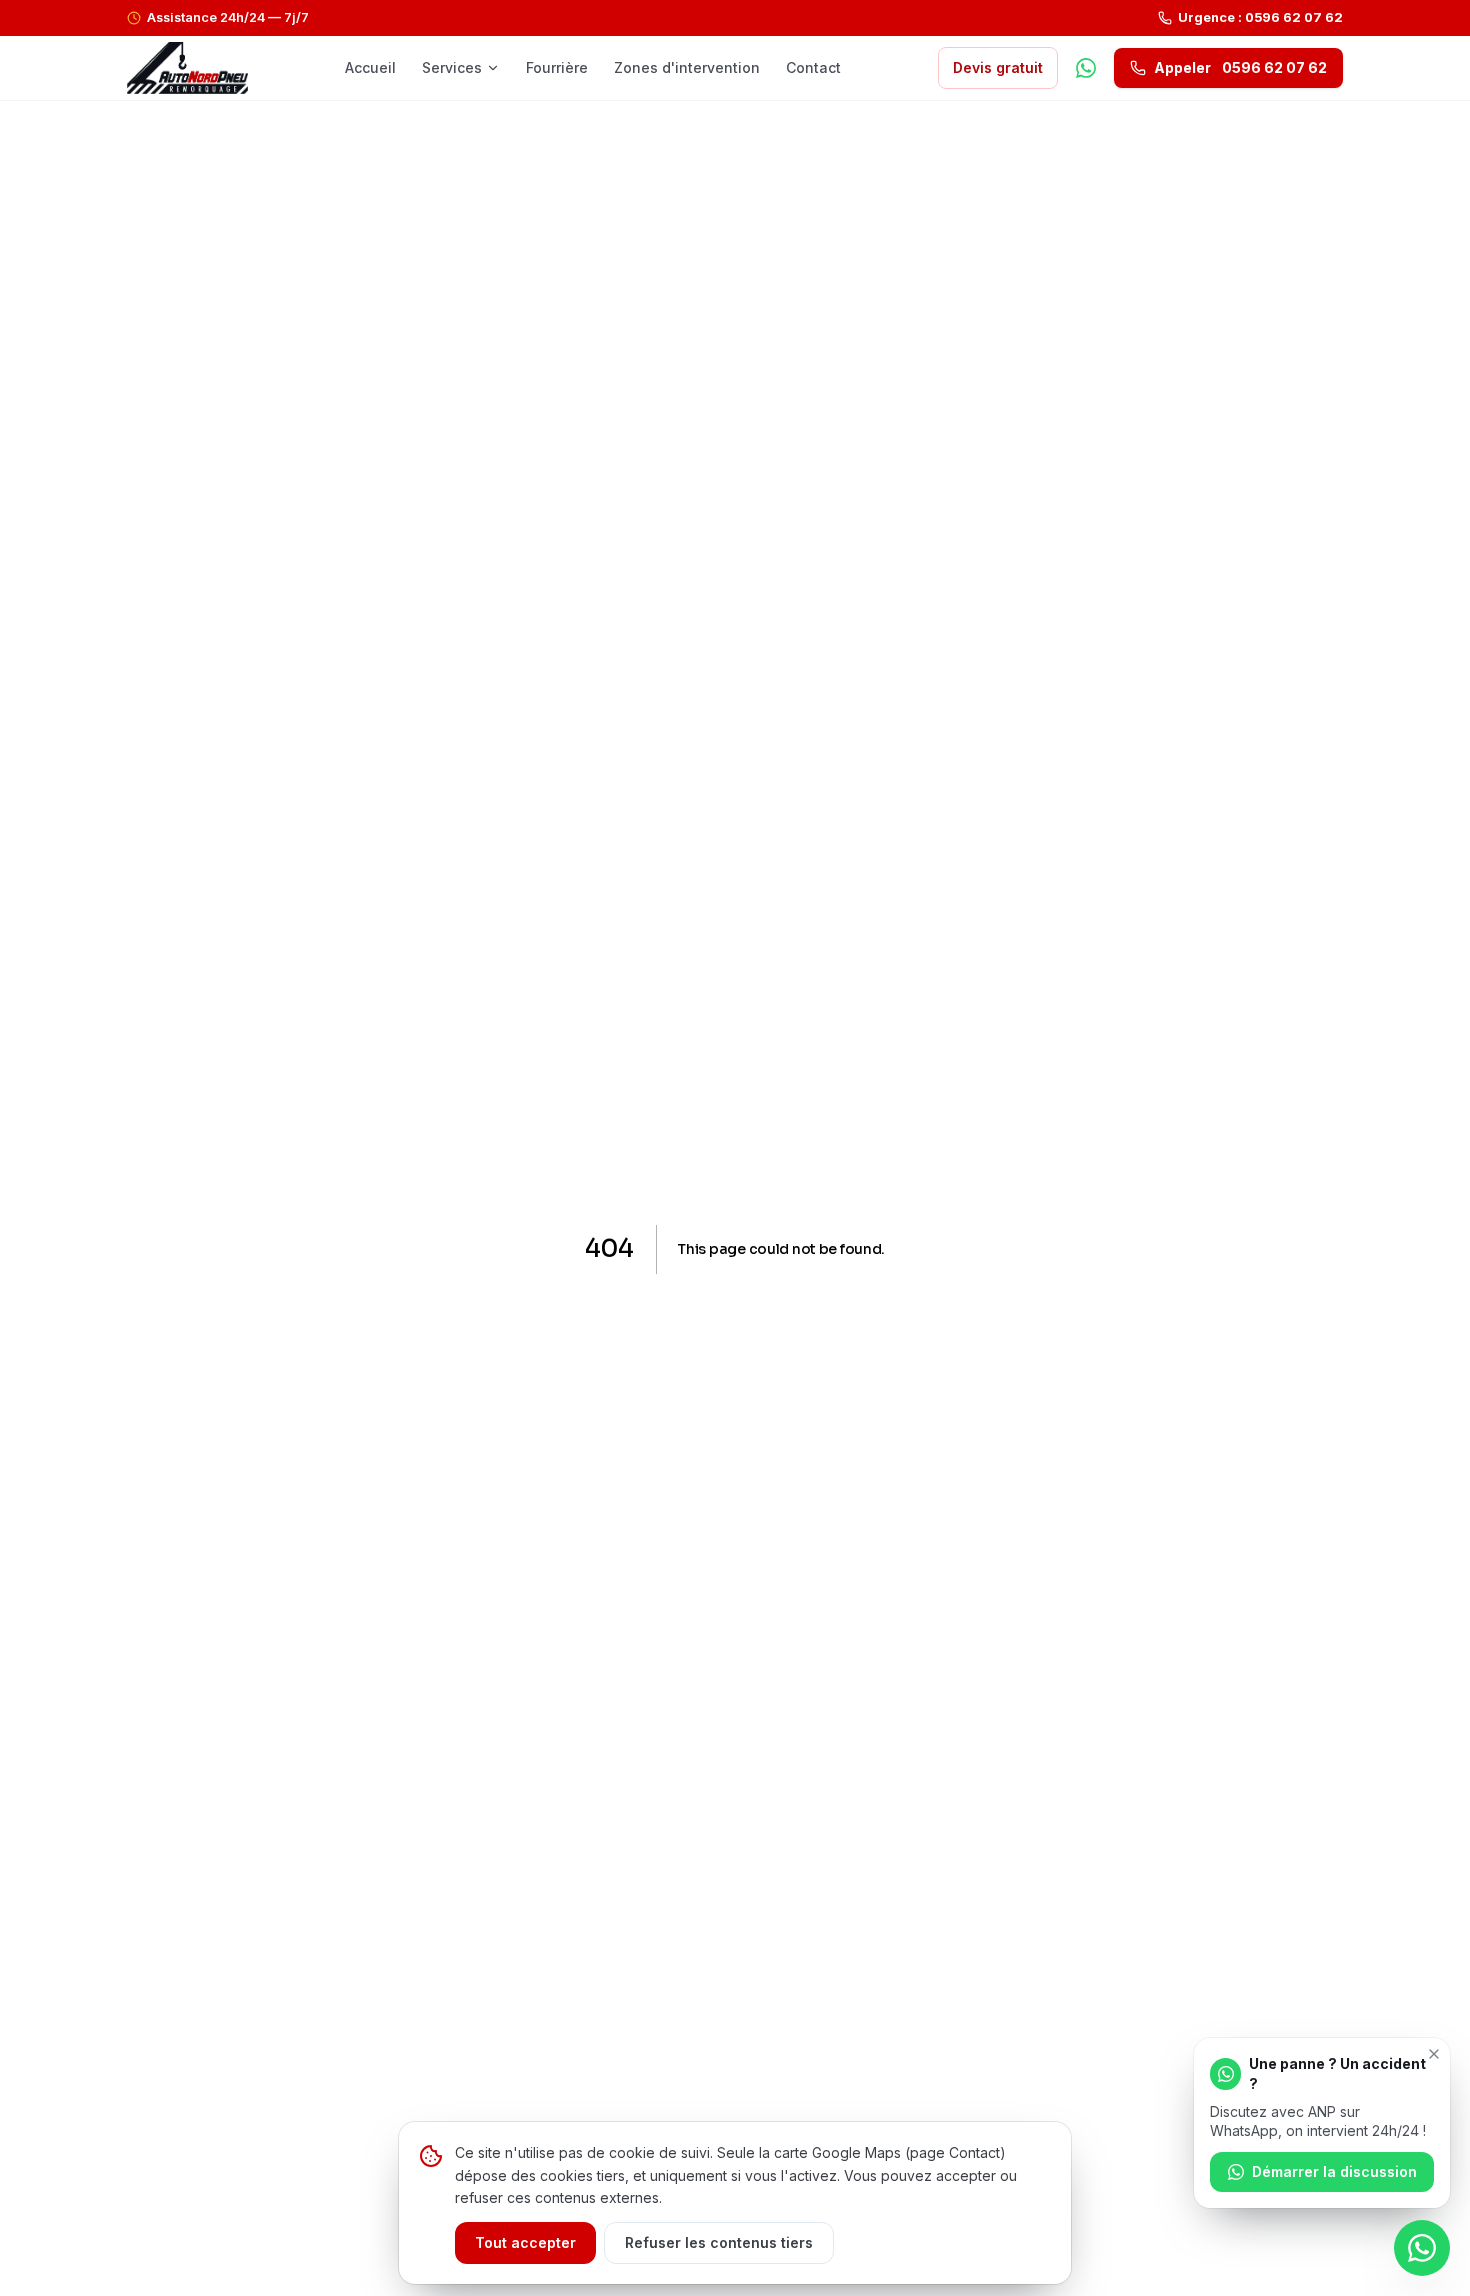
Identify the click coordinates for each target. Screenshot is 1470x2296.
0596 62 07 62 (1240, 67)
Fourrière (557, 67)
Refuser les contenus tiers (719, 2242)
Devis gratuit (998, 67)
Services (452, 67)
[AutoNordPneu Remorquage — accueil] (187, 68)
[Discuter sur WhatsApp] (1086, 68)
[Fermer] (1434, 2054)
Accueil (370, 67)
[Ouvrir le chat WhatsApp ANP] (1422, 2248)
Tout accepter (525, 2242)
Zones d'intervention (687, 67)
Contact (813, 67)
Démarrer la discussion (1334, 2171)
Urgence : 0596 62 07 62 (1260, 17)
